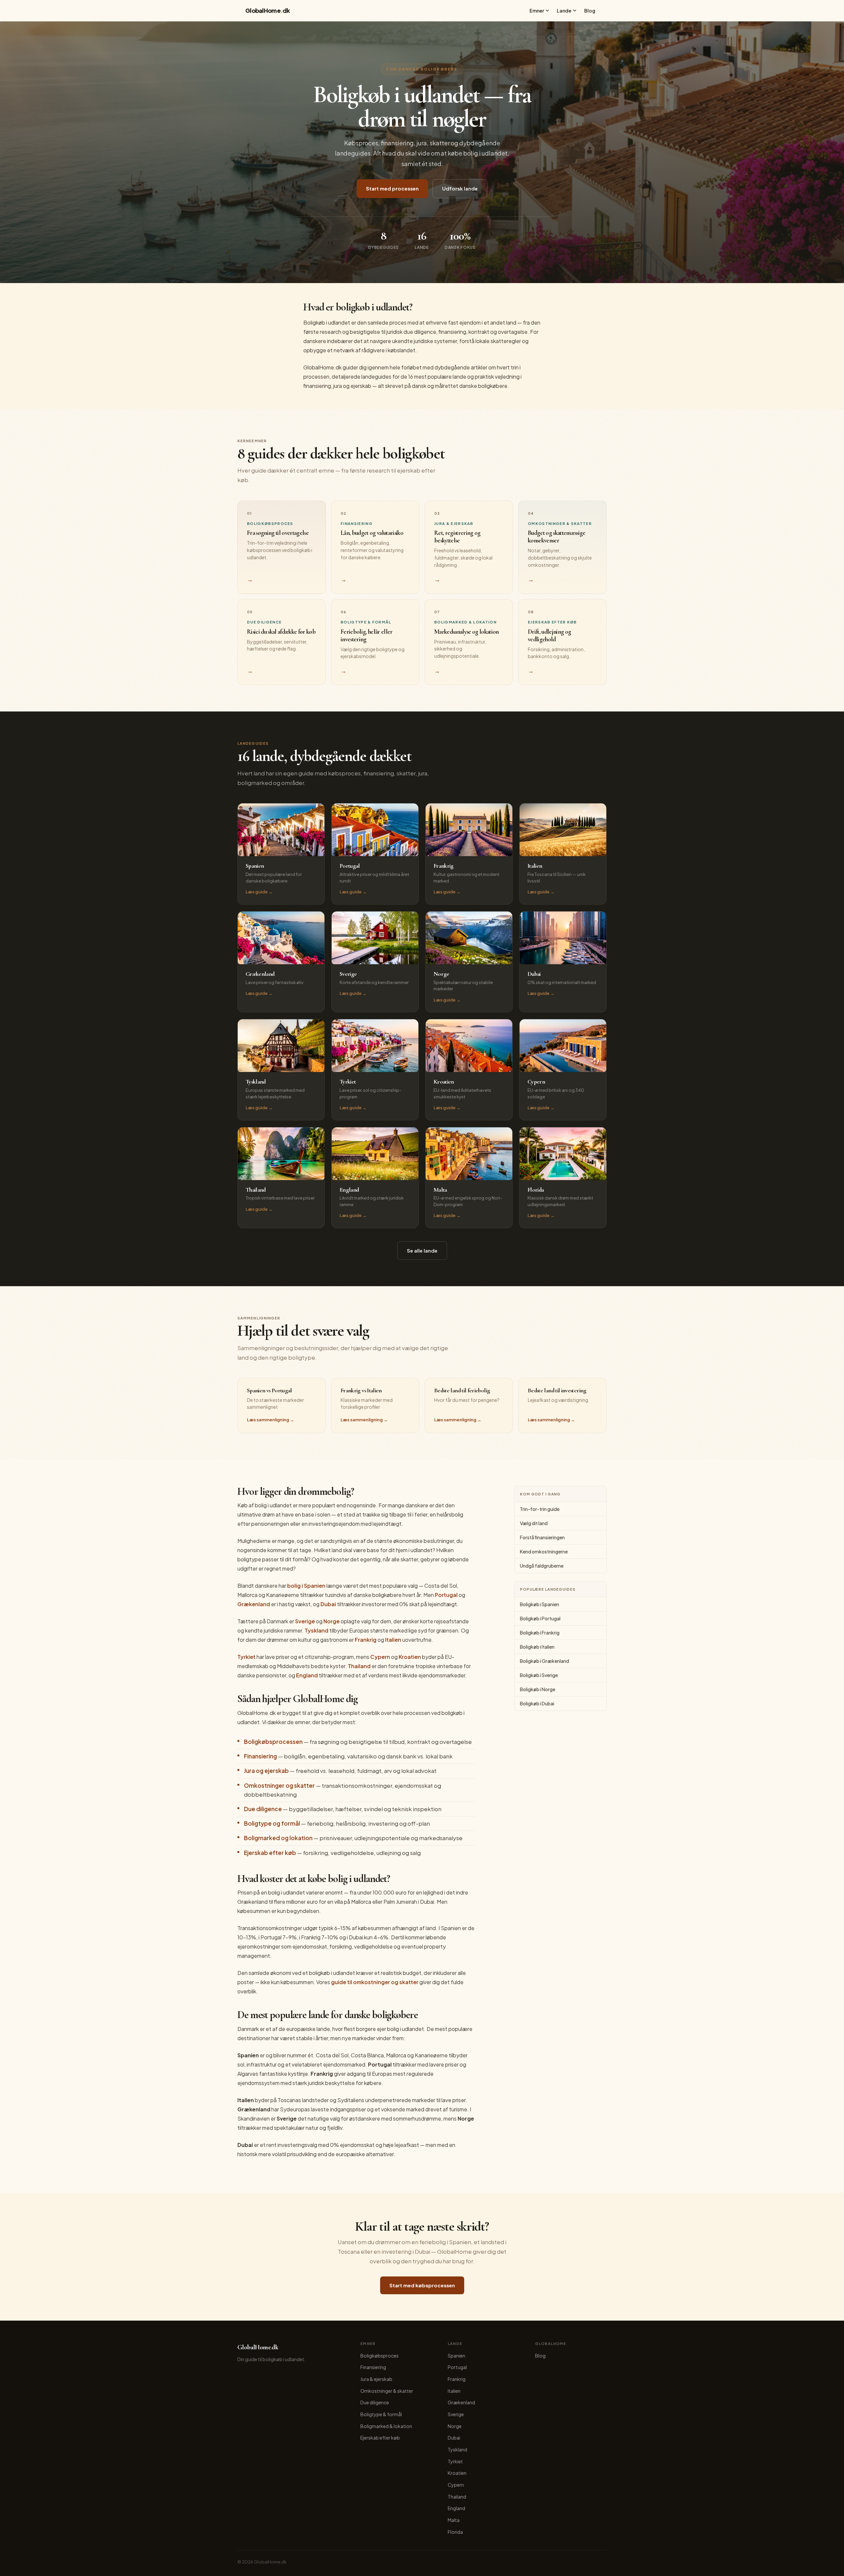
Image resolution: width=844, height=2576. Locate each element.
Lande (564, 11)
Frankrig (366, 1640)
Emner (537, 11)
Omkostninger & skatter (387, 2391)
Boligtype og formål (272, 1823)
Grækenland (254, 1604)
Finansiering (260, 1756)
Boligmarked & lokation (386, 2426)
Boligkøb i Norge (538, 1689)
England (307, 1675)
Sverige (305, 1621)
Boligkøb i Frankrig (540, 1633)
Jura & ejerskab (376, 2379)
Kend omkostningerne (544, 1551)
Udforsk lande (460, 188)
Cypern (380, 1657)
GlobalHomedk (268, 10)
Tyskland (316, 1630)
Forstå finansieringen (542, 1537)
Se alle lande (422, 1250)
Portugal (446, 1595)
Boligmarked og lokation (278, 1838)
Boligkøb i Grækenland (544, 1661)
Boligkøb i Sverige (539, 1675)
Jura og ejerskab (266, 1771)
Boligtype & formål (381, 2414)
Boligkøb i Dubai (537, 1703)
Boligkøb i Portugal (540, 1618)
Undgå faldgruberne (542, 1566)
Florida (455, 2532)
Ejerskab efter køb (270, 1853)
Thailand (359, 1666)
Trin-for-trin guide (540, 1509)
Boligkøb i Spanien (540, 1604)
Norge (332, 1621)
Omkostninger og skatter (279, 1785)
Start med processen (392, 188)
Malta (454, 2520)
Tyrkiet (246, 1657)
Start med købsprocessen (422, 2285)
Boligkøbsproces (379, 2356)
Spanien (456, 2356)
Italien (393, 1640)
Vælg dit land (534, 1523)
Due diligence (263, 1809)
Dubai (328, 1604)
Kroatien (410, 1657)
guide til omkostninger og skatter (375, 1982)
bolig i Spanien (306, 1586)
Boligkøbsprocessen (273, 1742)
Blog (590, 11)
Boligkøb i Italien (537, 1647)
